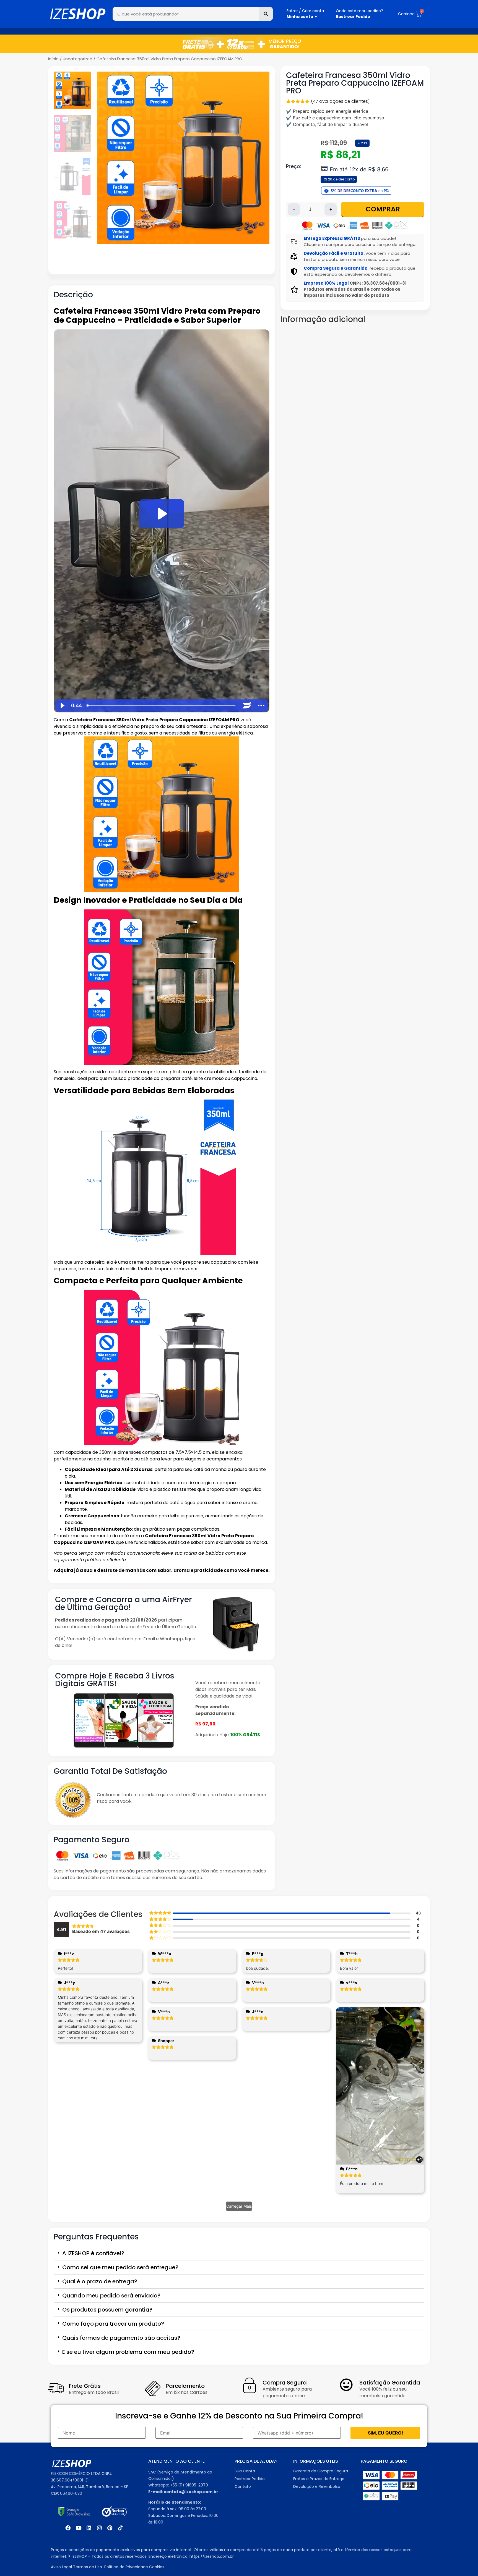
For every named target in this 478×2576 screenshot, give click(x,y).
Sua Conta (245, 2471)
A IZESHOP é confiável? (93, 2253)
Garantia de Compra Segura (321, 2471)
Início (53, 59)
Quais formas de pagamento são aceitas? (121, 2338)
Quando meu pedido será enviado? (111, 2296)
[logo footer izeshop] (72, 2464)
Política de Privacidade (127, 2567)
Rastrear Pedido (250, 2479)
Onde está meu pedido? (359, 11)
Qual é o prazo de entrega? (100, 2281)
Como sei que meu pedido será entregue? (120, 2267)
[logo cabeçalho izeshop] (78, 14)
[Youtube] (78, 2528)
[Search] (266, 14)
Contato (243, 2486)
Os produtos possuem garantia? (107, 2310)
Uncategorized (78, 59)
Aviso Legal (61, 2567)
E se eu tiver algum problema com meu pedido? (128, 2352)
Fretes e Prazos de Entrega (319, 2479)
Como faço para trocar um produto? (113, 2324)
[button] (239, 2253)
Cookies (157, 2567)
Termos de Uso (88, 2567)
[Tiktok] (120, 2528)
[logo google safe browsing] (74, 2512)
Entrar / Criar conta (305, 11)
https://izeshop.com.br (212, 2556)
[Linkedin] (89, 2528)
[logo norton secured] (114, 2512)
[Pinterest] (110, 2528)
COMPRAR (383, 209)
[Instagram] (99, 2528)
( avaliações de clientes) (340, 101)
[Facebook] (68, 2528)
